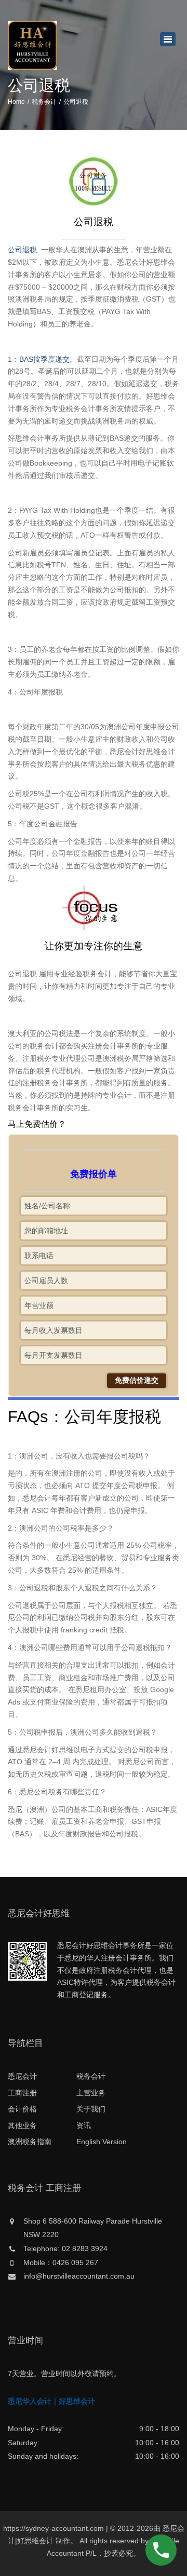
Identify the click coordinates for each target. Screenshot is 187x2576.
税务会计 (44, 102)
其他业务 (22, 2125)
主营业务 (91, 2093)
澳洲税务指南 (30, 2142)
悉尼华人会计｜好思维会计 (51, 2401)
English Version (102, 2142)
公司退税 (23, 250)
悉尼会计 (22, 2076)
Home (16, 102)
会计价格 (22, 2109)
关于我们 (91, 2109)
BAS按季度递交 (44, 359)
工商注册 (22, 2093)
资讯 (84, 2125)
